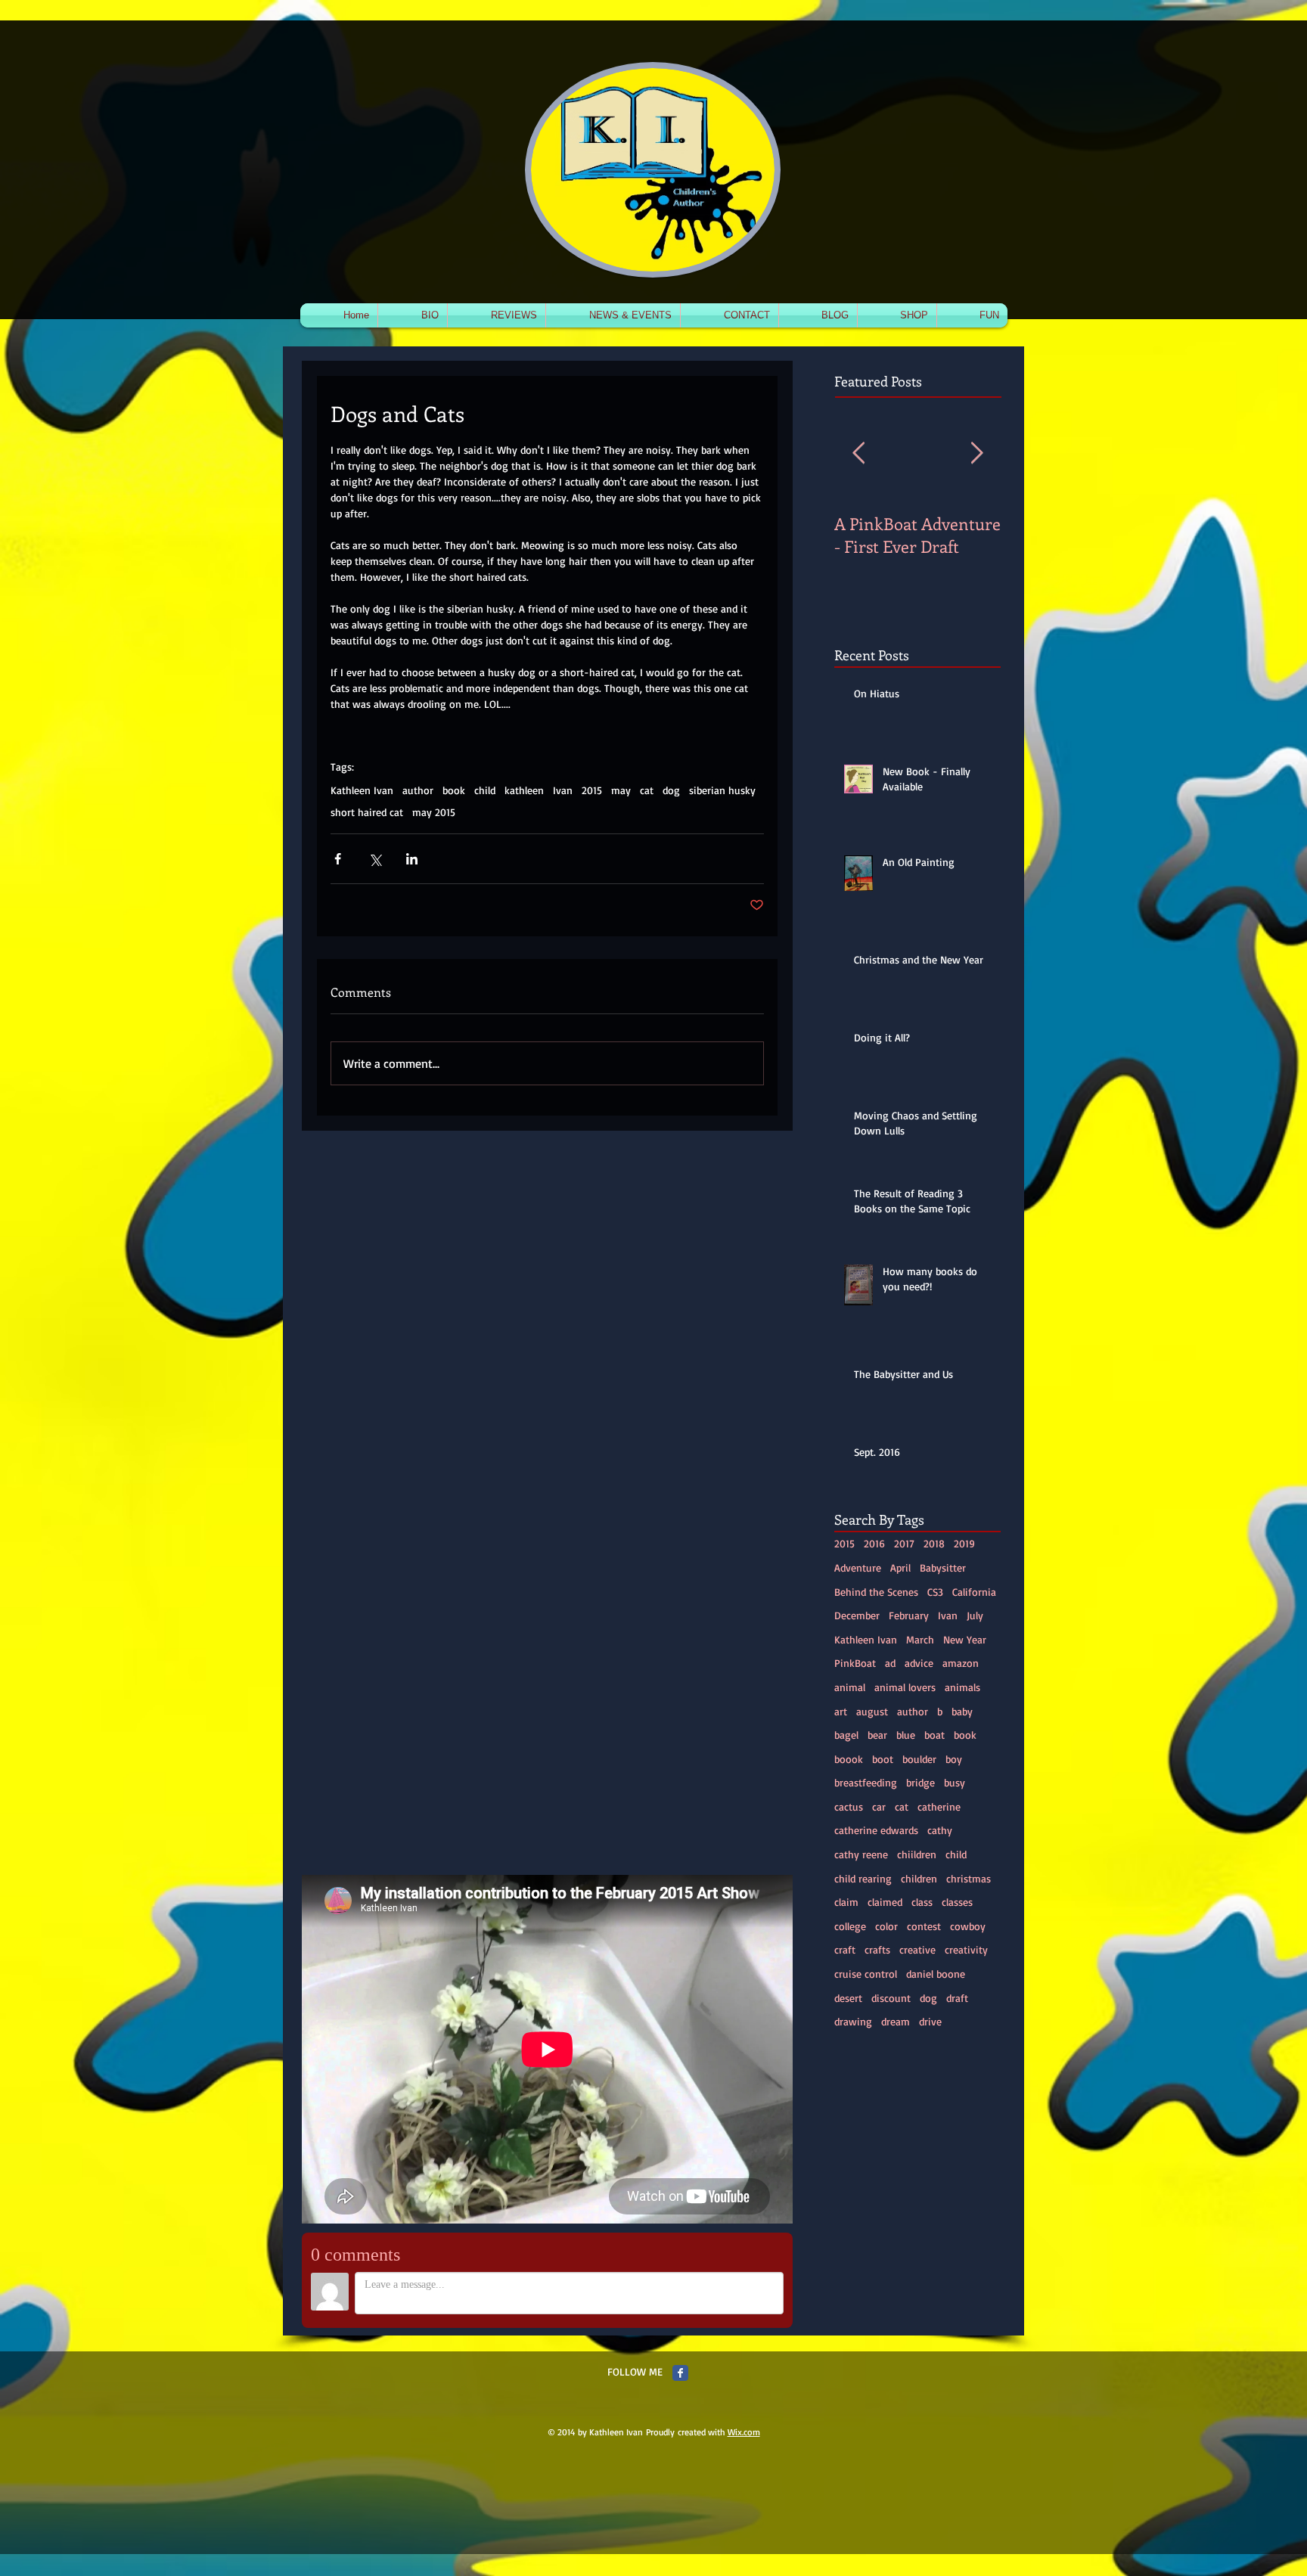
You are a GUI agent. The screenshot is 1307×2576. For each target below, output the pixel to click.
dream (896, 2021)
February (909, 1615)
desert (848, 1998)
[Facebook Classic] (680, 2373)
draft (957, 1998)
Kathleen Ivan (362, 790)
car (879, 1806)
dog (671, 790)
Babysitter (943, 1567)
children (919, 1878)
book (454, 790)
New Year (965, 1639)
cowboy (968, 1926)
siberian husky (722, 790)
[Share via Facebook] (338, 859)
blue (906, 1735)
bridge (920, 1782)
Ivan (563, 790)
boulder (919, 1759)
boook (849, 1759)
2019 (964, 1543)
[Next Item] (976, 453)
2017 (904, 1543)
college (850, 1926)
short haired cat (367, 812)
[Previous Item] (858, 453)
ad (890, 1663)
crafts (877, 1949)
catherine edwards (876, 1830)
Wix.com (744, 2432)
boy (954, 1759)
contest (924, 1926)
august (872, 1711)
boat (934, 1735)
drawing (853, 2021)
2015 (592, 790)
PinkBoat (855, 1663)
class (922, 1902)
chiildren (917, 1854)
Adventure (858, 1567)
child (485, 790)
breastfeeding (866, 1782)
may (621, 790)
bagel (846, 1735)
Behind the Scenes (876, 1592)
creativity (966, 1949)
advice (919, 1663)
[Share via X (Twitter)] (375, 859)
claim (846, 1902)
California (974, 1592)
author (418, 790)
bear (877, 1735)
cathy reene (861, 1854)
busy (955, 1782)
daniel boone (936, 1974)
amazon (961, 1663)
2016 (874, 1543)
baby (962, 1711)
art (841, 1711)
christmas (969, 1878)
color (886, 1926)
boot (883, 1759)
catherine (939, 1806)
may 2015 (434, 812)
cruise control (866, 1974)
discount (891, 1998)
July (975, 1615)
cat (647, 790)
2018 (934, 1543)
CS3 (935, 1592)
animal (850, 1687)
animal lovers (905, 1687)
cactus (849, 1806)
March (920, 1639)
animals (962, 1687)
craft (845, 1949)
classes (957, 1902)
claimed (885, 1902)
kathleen (524, 790)
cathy (940, 1830)
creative (917, 1949)
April (900, 1567)
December (857, 1615)
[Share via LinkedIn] (412, 859)
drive (930, 2021)
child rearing (863, 1878)
